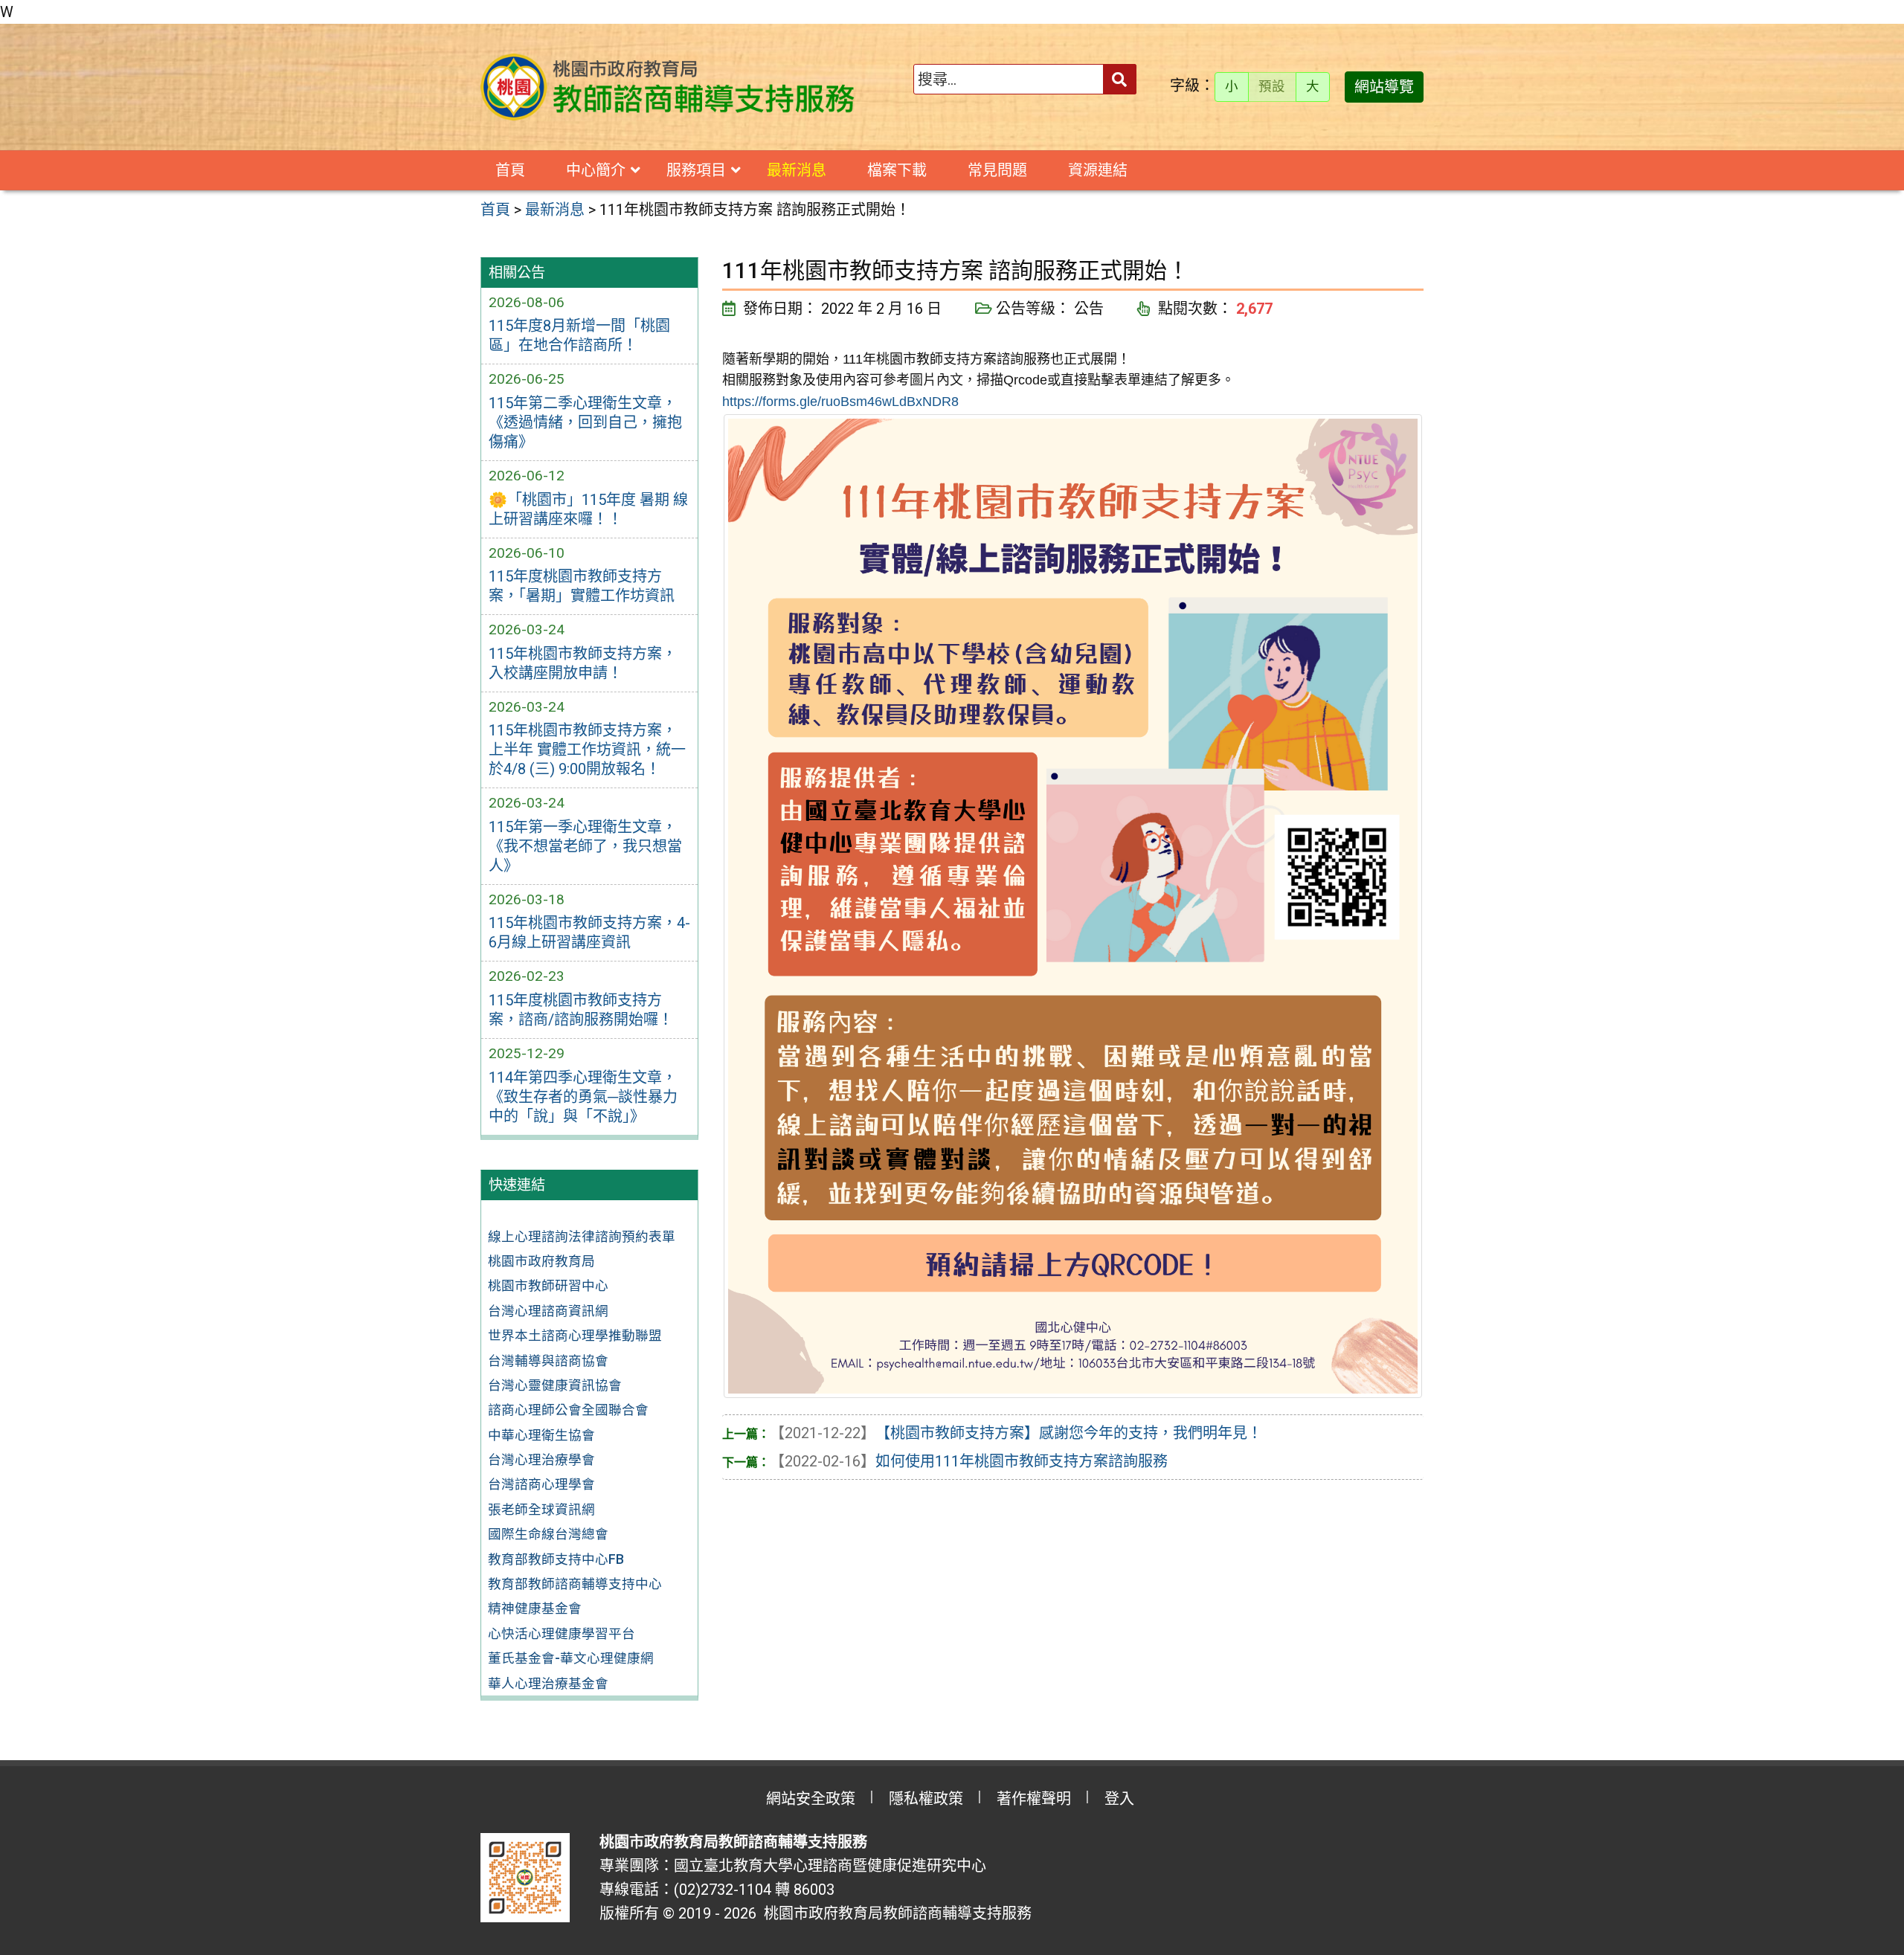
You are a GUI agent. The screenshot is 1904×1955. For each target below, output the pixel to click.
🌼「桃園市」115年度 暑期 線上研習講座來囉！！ (588, 509)
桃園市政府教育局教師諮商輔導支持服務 (894, 1913)
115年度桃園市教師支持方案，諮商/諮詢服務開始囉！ (581, 1010)
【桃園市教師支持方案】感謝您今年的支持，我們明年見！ (1016, 1433)
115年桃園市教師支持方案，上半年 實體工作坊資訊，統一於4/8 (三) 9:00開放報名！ (587, 750)
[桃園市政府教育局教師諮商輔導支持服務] (669, 87)
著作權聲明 (1034, 1799)
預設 (1272, 86)
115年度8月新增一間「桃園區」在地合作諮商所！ (579, 335)
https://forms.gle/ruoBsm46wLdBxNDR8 (840, 402)
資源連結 (1098, 170)
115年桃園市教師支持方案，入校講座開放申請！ (583, 663)
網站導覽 (1384, 87)
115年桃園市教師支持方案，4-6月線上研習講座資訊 (589, 933)
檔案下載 (897, 170)
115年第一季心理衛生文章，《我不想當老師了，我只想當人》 (585, 846)
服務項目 (696, 170)
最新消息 (797, 170)
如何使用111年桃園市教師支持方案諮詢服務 (969, 1461)
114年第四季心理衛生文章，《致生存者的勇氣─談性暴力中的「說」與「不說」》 (583, 1097)
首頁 (510, 170)
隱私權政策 (926, 1799)
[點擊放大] (1073, 905)
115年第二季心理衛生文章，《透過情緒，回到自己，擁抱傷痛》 (585, 422)
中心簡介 (596, 170)
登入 (1119, 1799)
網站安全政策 (811, 1799)
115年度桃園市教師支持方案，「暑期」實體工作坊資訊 (582, 586)
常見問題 (997, 170)
